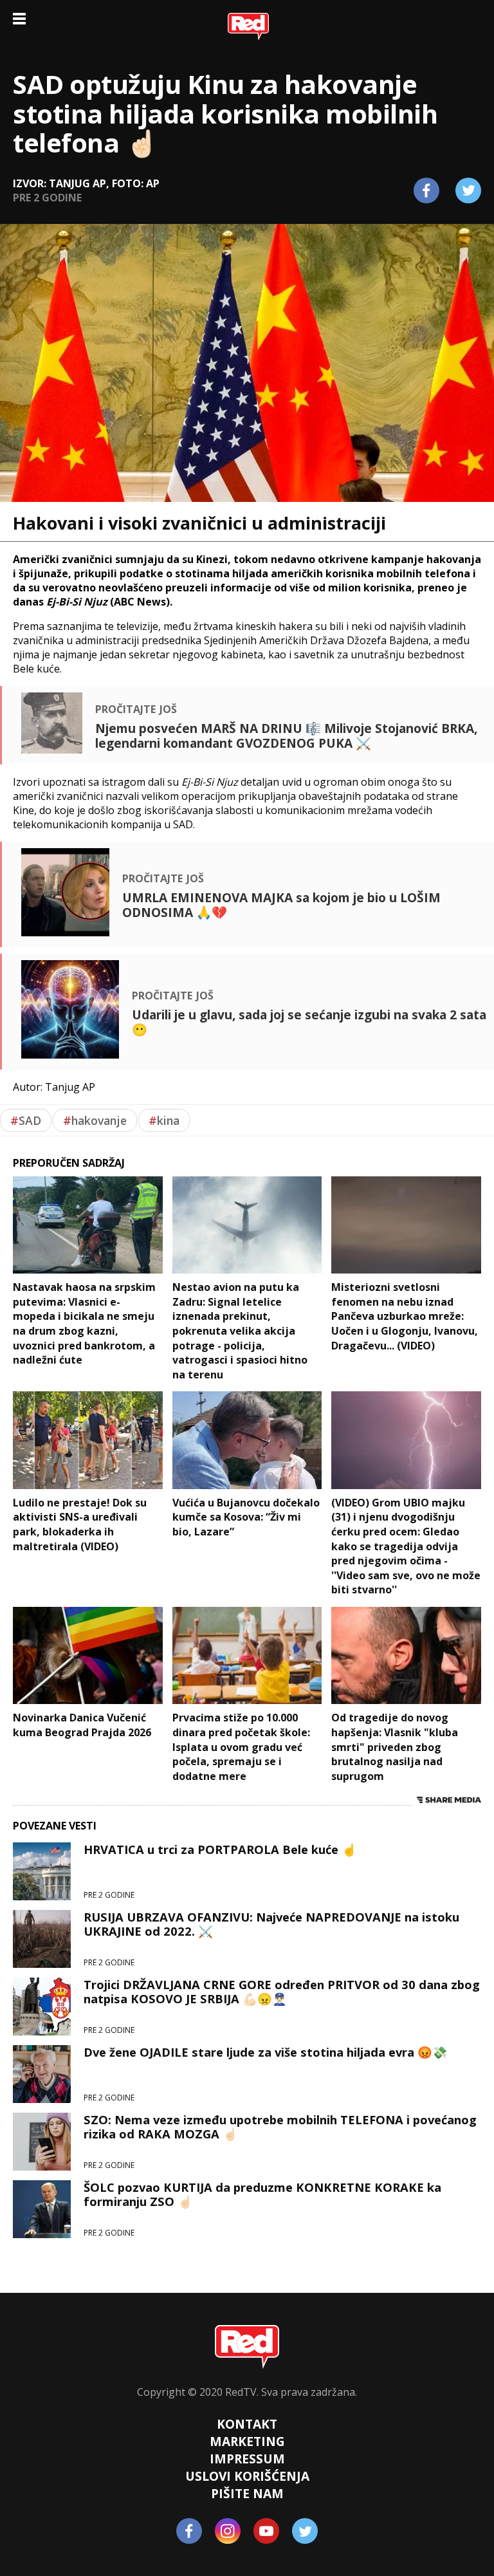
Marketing (247, 2441)
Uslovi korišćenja (247, 2476)
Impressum (247, 2459)
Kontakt (247, 2424)
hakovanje (95, 1120)
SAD (26, 1120)
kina (164, 1120)
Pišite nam (247, 2493)
